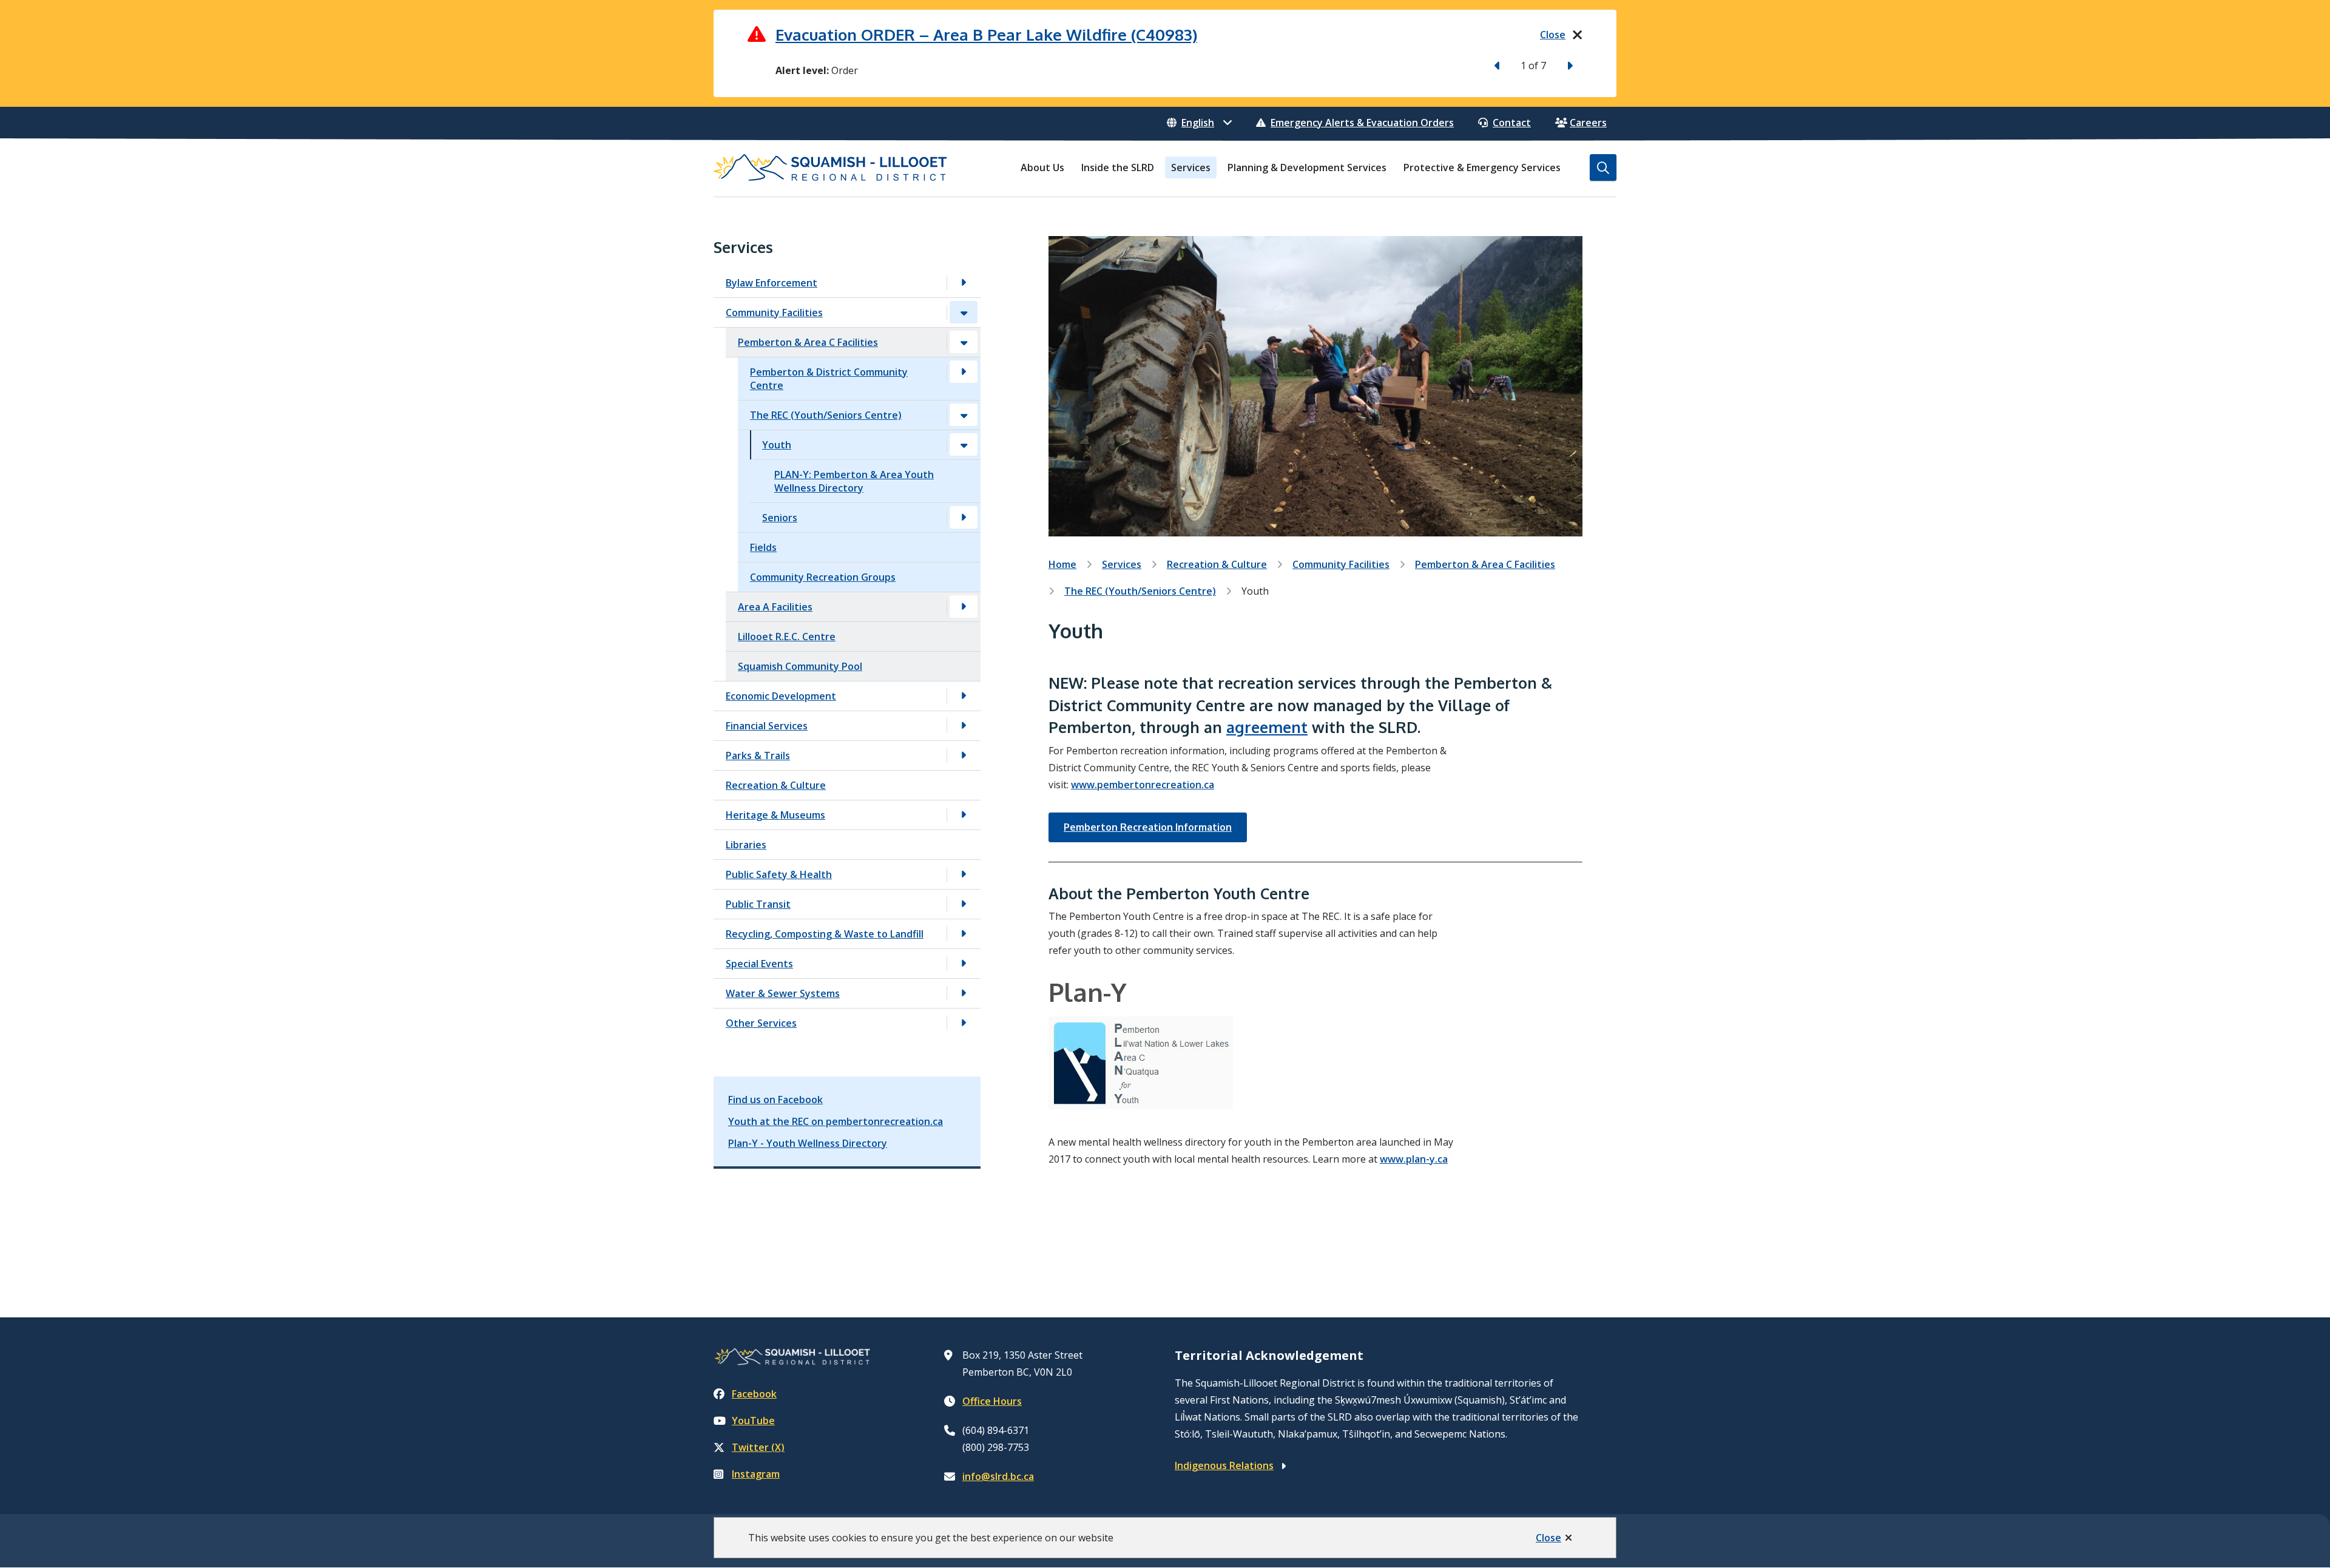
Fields (763, 547)
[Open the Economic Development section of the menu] (964, 696)
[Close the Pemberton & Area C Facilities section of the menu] (964, 342)
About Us (1042, 167)
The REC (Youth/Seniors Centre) (826, 415)
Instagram (756, 1474)
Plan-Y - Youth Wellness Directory (808, 1143)
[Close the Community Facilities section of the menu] (964, 312)
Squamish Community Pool (800, 666)
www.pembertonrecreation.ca (1143, 785)
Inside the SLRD (1118, 167)
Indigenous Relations (1224, 1465)
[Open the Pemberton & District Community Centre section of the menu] (964, 372)
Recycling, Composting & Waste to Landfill (825, 934)
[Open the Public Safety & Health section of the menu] (964, 874)
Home (1062, 564)
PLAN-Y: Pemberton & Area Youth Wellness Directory (854, 481)
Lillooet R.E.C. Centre (787, 637)
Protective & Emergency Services (1482, 167)
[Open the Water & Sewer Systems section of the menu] (964, 993)
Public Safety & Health (779, 874)
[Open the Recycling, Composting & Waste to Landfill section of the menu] (964, 934)
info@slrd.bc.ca (998, 1476)
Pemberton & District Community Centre (829, 379)
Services (1191, 167)
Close (1548, 1538)
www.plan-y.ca (1414, 1159)
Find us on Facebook (775, 1100)
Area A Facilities (775, 607)
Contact (1512, 123)
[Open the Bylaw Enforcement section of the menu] (964, 282)
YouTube (753, 1421)
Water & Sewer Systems (783, 993)
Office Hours (992, 1401)
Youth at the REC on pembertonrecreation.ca (836, 1121)
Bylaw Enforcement (772, 283)
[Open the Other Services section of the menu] (964, 1023)
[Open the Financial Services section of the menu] (964, 725)
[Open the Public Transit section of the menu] (964, 904)
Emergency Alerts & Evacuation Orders (1362, 123)
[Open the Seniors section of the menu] (964, 517)
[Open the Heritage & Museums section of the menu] (964, 815)
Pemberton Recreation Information (1148, 827)
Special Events (759, 964)
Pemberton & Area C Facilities (808, 342)
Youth (777, 445)
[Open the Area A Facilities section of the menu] (964, 607)
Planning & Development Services (1307, 167)
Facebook (754, 1394)
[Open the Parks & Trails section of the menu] (964, 755)
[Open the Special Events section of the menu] (964, 963)
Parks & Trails (758, 755)
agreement (1267, 727)
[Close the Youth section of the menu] (964, 444)
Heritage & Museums (775, 815)
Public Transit (758, 904)
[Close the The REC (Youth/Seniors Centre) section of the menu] (964, 415)
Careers (1588, 123)
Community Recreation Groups (823, 577)
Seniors (780, 518)
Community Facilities (774, 313)
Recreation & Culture (776, 785)
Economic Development (781, 696)
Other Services (761, 1023)
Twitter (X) (758, 1447)
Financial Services (767, 726)
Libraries (746, 845)
